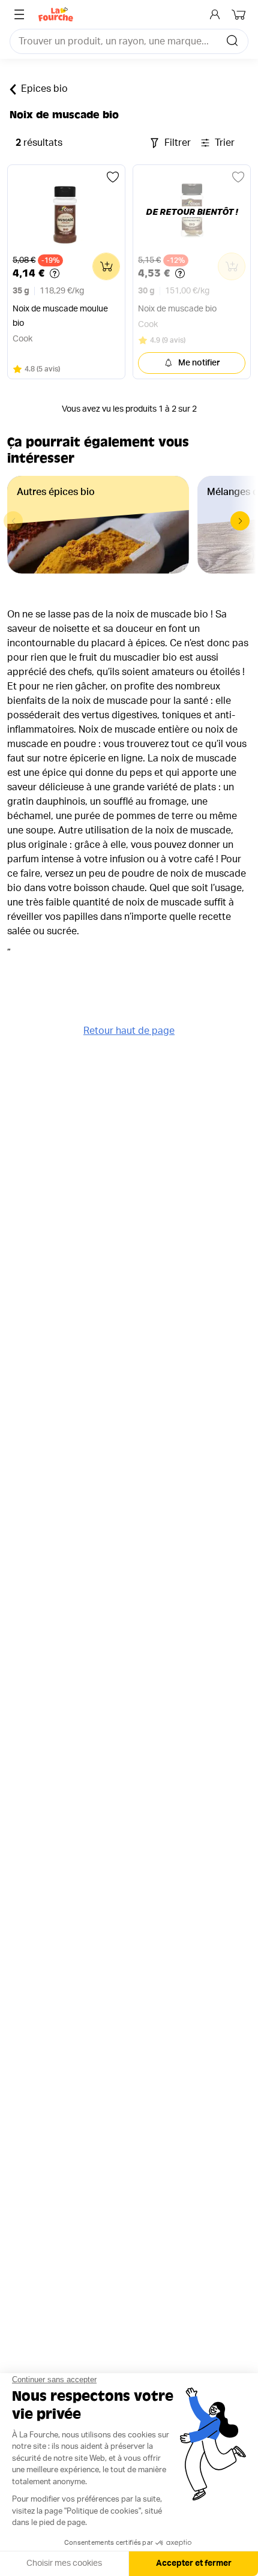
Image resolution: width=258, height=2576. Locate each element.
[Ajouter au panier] (106, 266)
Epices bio (44, 89)
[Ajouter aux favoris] (113, 177)
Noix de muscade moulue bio (60, 316)
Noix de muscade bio (177, 309)
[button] (240, 521)
